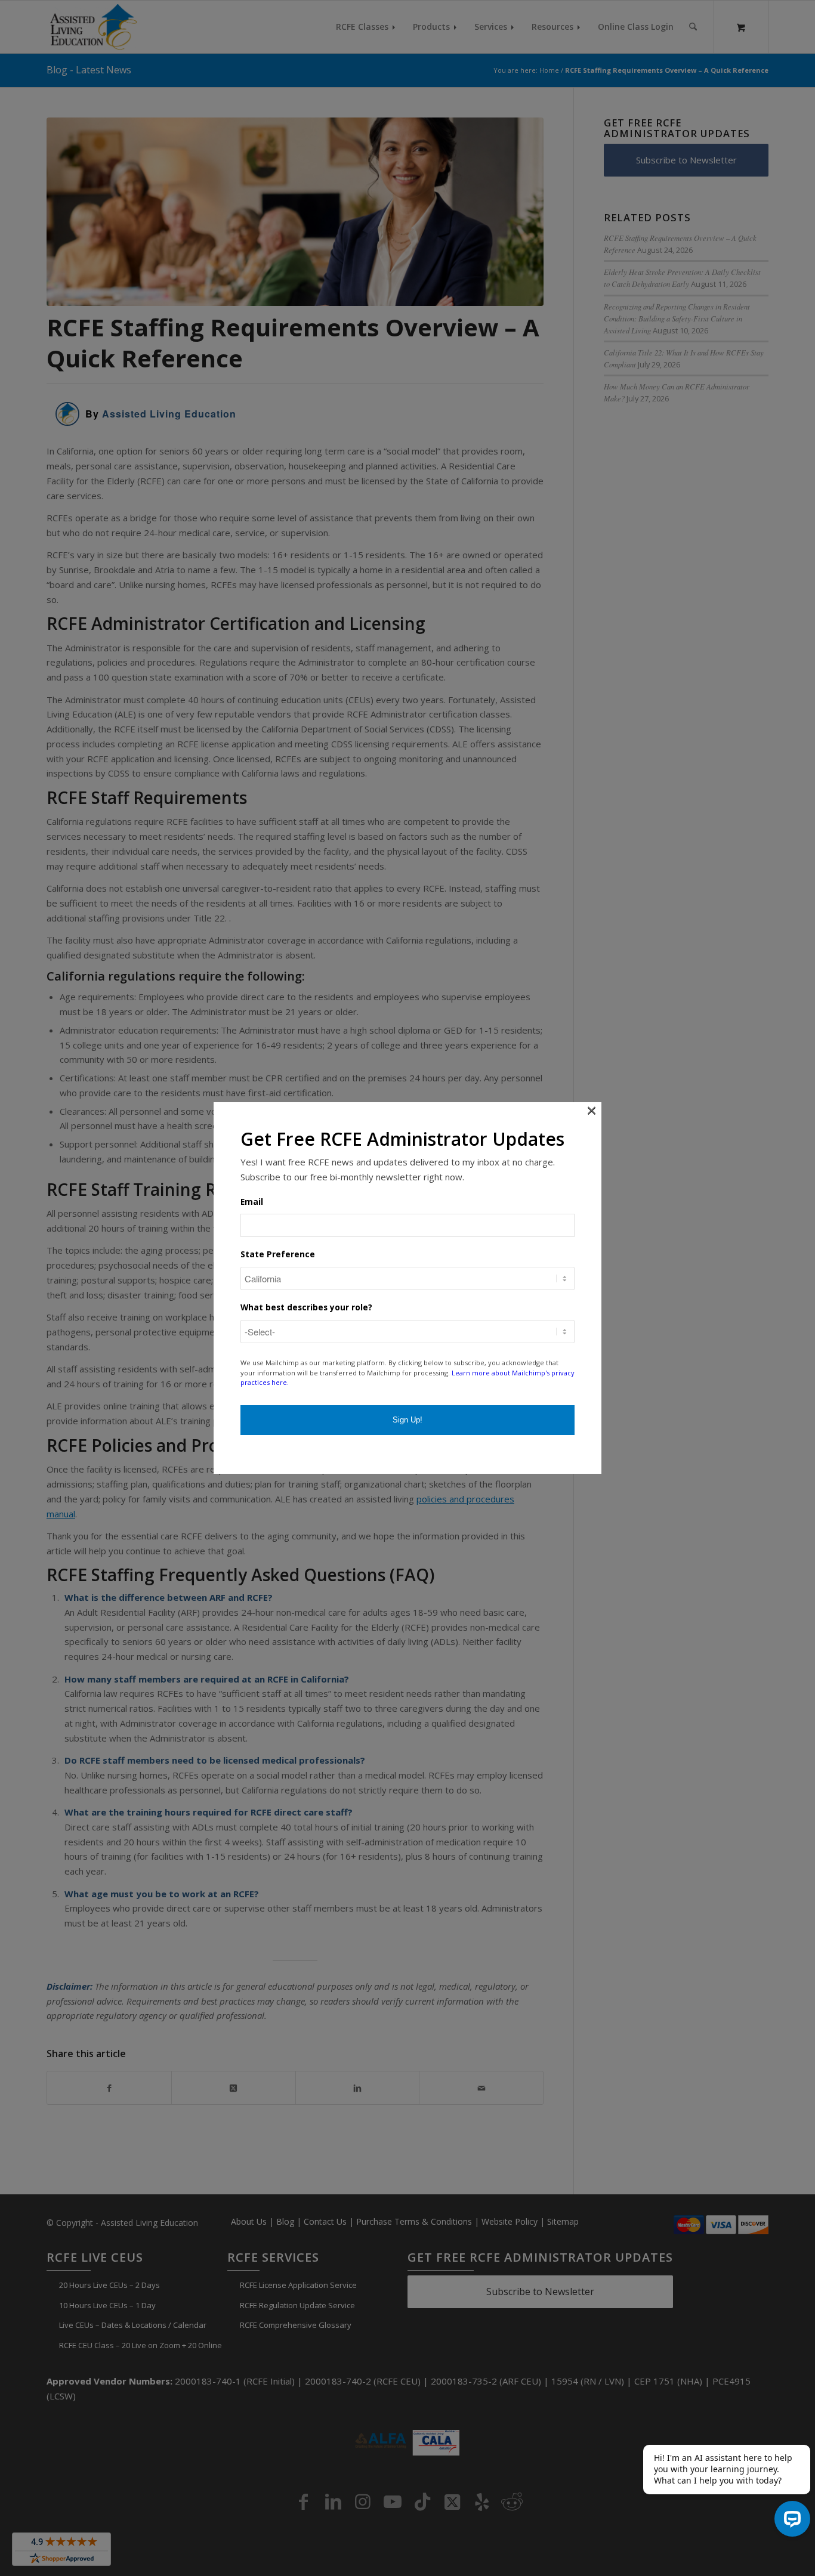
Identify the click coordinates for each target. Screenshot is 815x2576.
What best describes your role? (306, 1307)
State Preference (278, 1254)
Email (252, 1202)
